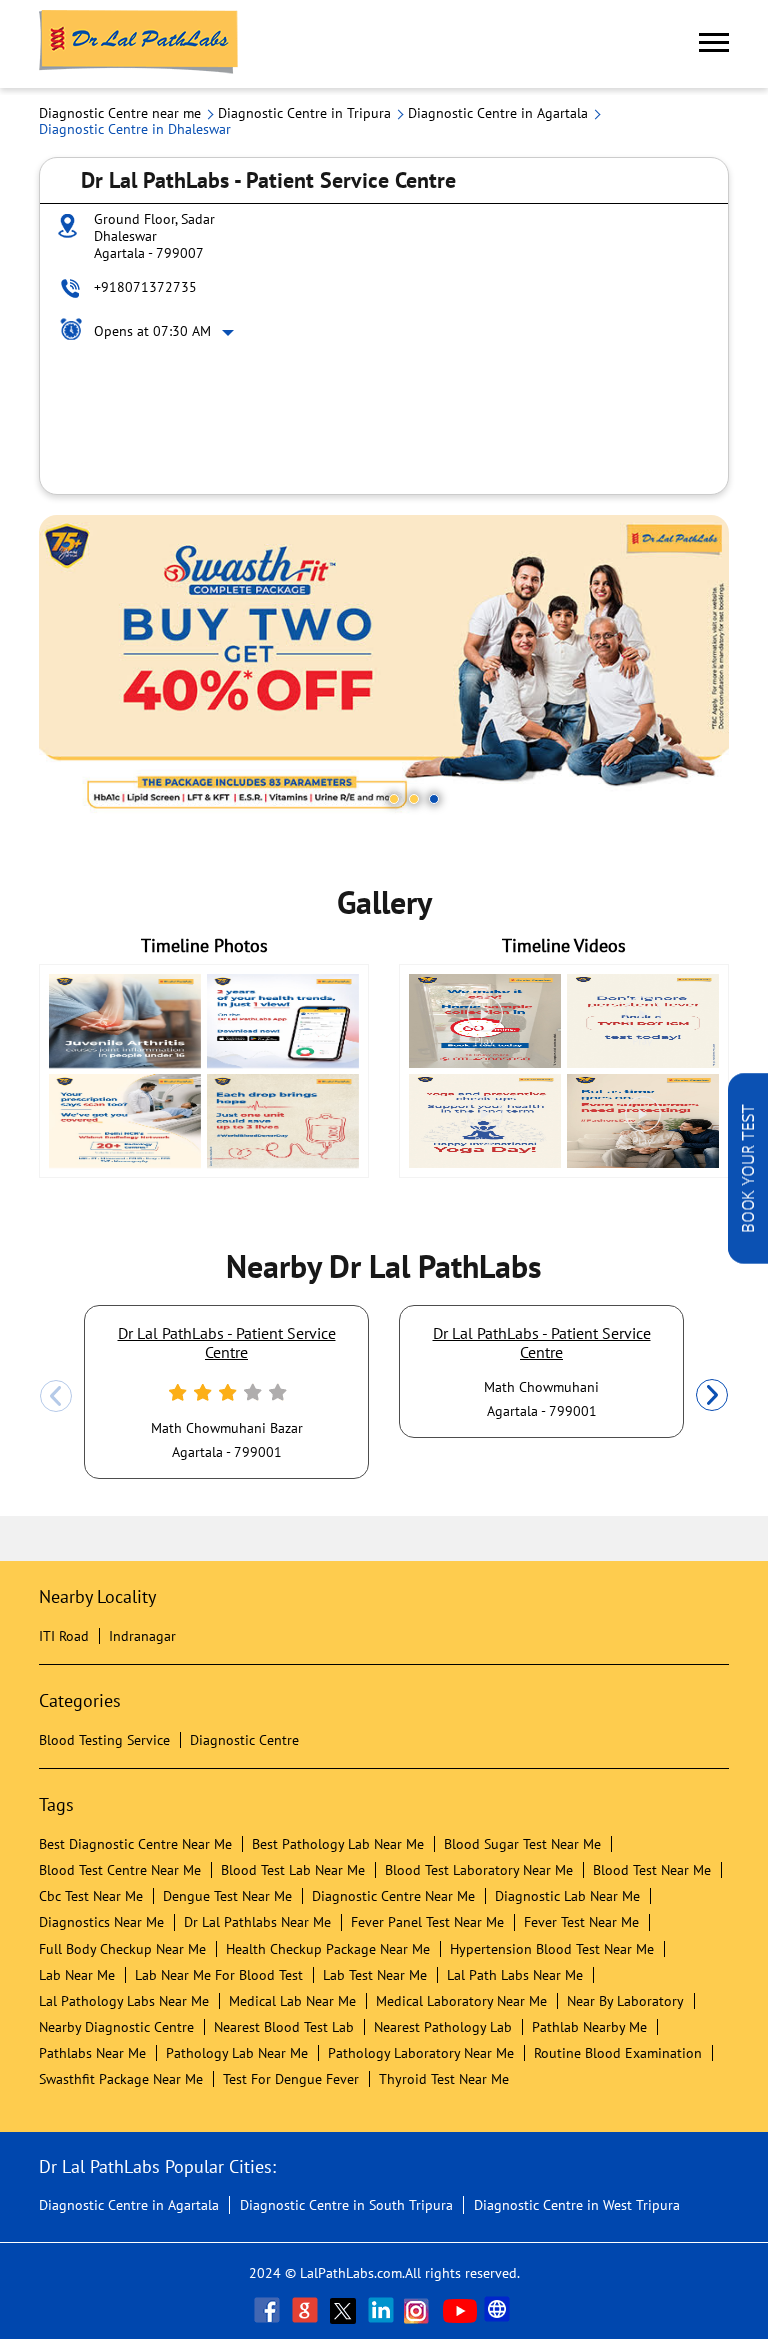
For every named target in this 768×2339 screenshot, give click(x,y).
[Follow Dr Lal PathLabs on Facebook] (269, 2310)
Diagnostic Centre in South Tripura (346, 2205)
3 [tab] (434, 799)
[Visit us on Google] (307, 2310)
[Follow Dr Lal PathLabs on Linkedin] (383, 2310)
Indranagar (142, 1636)
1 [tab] (394, 799)
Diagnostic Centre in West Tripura (577, 2205)
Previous (56, 1396)
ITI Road (64, 1636)
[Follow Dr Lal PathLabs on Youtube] (460, 2310)
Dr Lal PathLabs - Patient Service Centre (227, 1342)
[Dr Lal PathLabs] (139, 44)
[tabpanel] (384, 669)
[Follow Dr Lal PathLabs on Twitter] (345, 2310)
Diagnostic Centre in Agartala (129, 2205)
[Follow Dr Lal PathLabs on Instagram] (421, 2310)
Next (712, 1396)
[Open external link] (748, 1258)
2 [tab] (414, 799)
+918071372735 (145, 287)
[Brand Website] (499, 2310)
